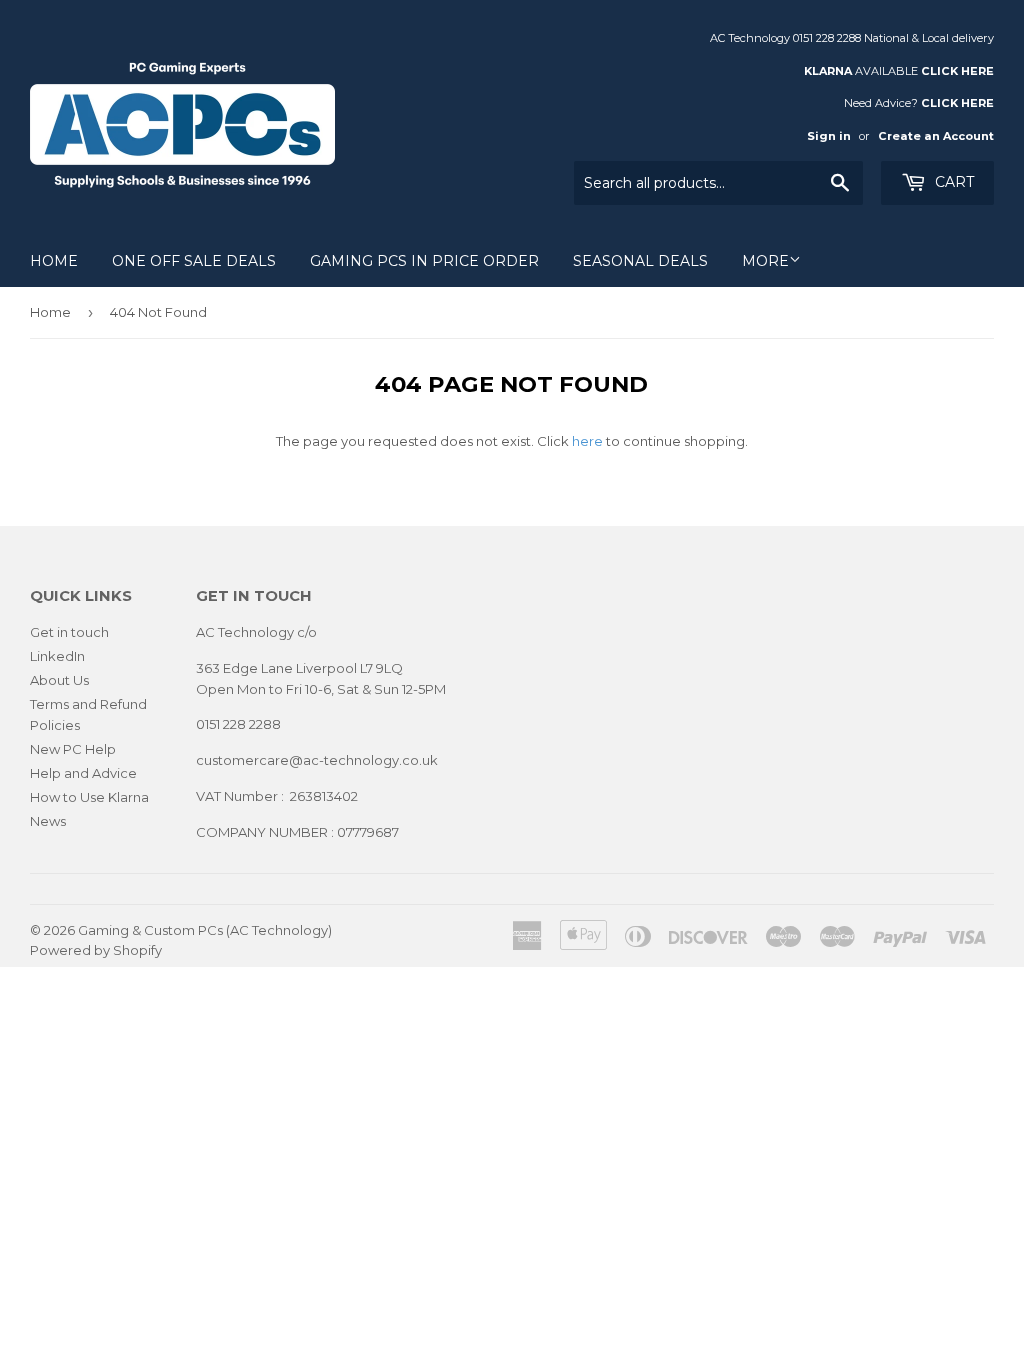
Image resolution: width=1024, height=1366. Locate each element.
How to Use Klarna (89, 797)
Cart (952, 182)
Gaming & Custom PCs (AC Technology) (205, 930)
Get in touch (69, 632)
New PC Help (73, 749)
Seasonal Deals (640, 261)
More (765, 261)
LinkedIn (57, 656)
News (48, 821)
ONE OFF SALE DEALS (194, 261)
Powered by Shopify (96, 950)
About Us (59, 680)
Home (54, 261)
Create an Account (936, 136)
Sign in (829, 136)
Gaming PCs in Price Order (424, 261)
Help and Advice (83, 773)
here (587, 441)
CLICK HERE (957, 71)
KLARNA (828, 71)
